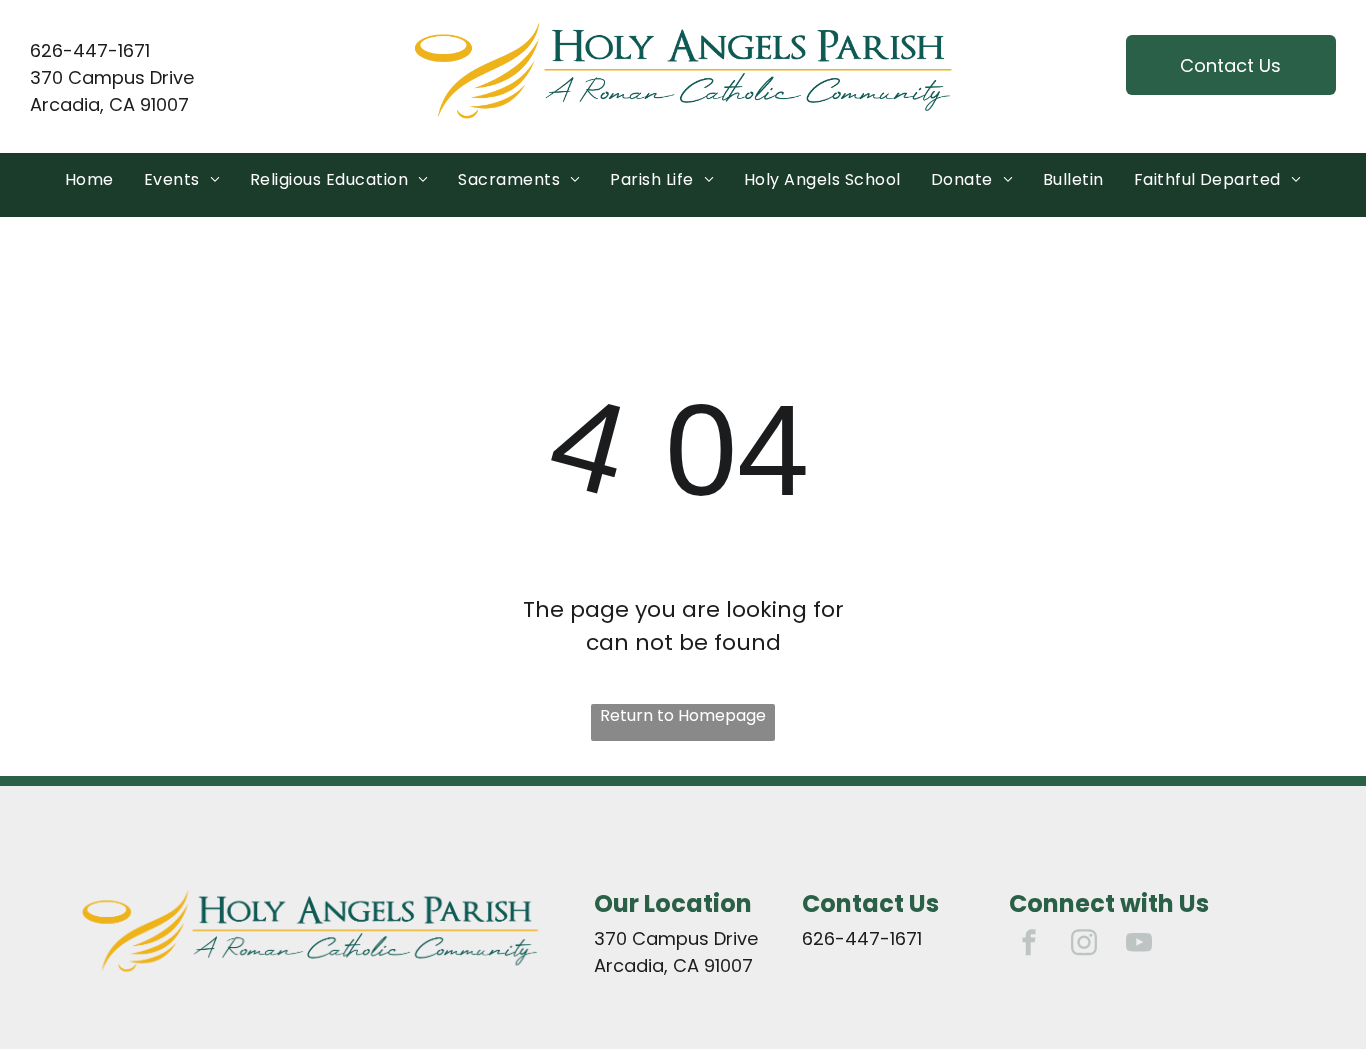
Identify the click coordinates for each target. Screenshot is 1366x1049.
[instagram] (1084, 945)
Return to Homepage (683, 715)
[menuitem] (89, 180)
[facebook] (1029, 945)
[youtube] (1139, 945)
